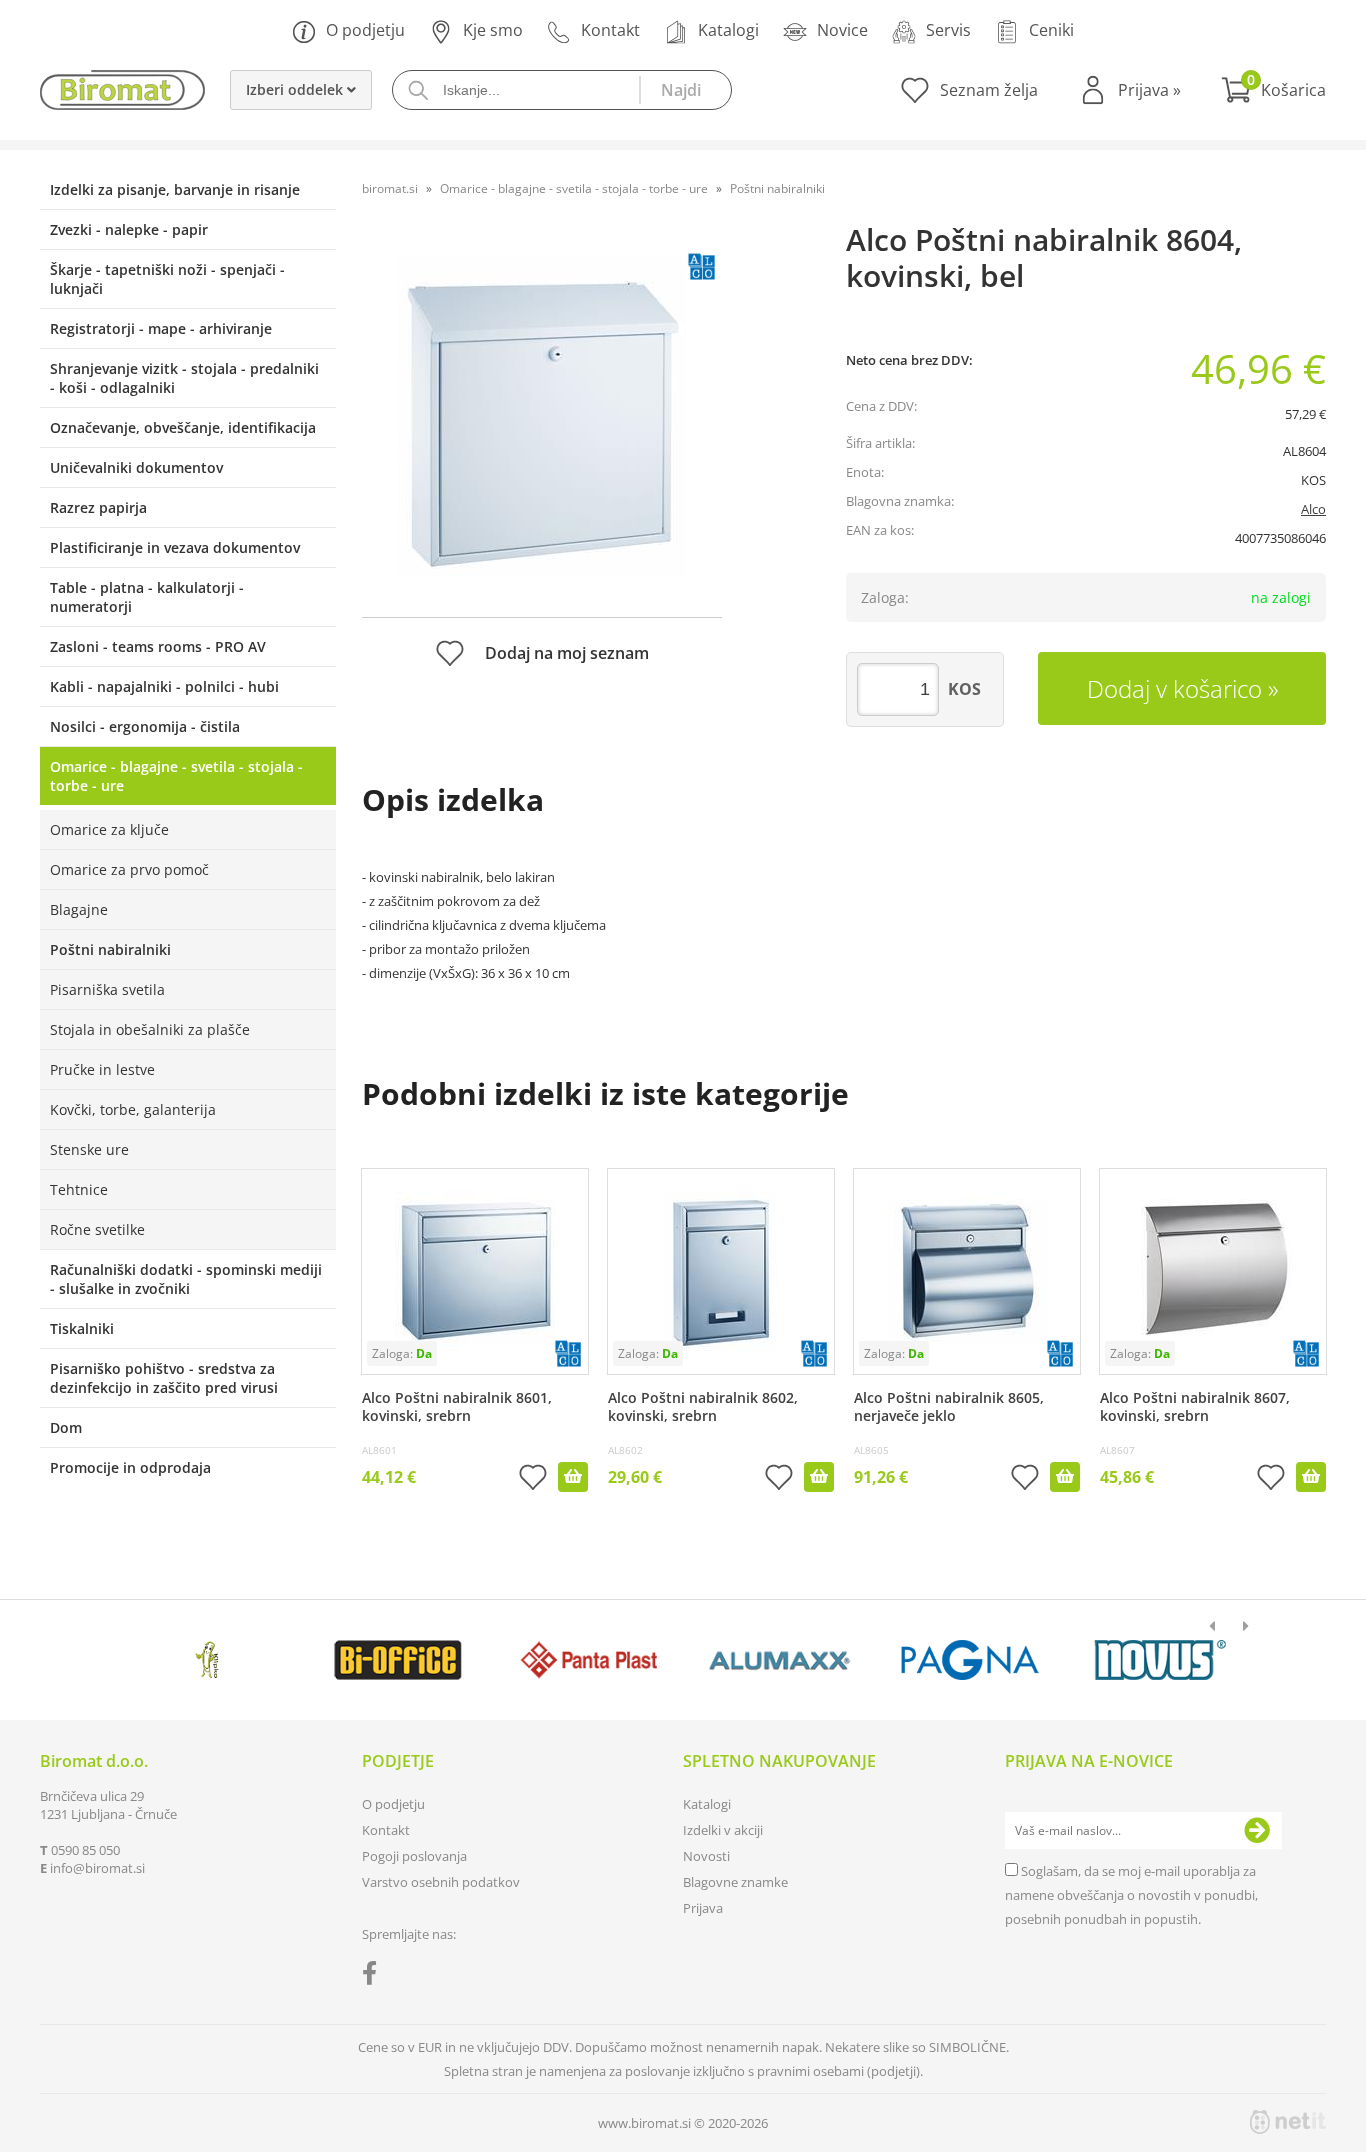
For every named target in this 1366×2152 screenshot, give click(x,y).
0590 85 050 (85, 1850)
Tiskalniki (82, 1328)
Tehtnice (79, 1189)
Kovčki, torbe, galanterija (133, 1109)
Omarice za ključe (109, 829)
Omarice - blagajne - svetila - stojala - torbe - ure (176, 776)
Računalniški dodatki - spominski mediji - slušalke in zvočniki (186, 1279)
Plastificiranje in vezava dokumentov (175, 547)
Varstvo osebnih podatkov (441, 1882)
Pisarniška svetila (107, 989)
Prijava (1149, 90)
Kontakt (610, 30)
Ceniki (1051, 30)
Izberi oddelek (296, 89)
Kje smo (493, 30)
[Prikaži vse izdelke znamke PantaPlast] (588, 1660)
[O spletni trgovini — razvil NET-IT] (1288, 2122)
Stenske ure (89, 1149)
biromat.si (390, 188)
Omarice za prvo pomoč (129, 869)
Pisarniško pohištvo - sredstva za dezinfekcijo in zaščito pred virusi (164, 1378)
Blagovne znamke (735, 1882)
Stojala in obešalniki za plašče (150, 1029)
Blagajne (79, 909)
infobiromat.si (97, 1868)
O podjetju (365, 30)
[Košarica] (1273, 90)
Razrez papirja (98, 507)
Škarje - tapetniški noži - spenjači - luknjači (167, 279)
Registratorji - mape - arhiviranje (161, 328)
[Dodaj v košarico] (573, 1477)
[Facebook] (374, 1977)
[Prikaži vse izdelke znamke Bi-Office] (397, 1660)
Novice (842, 30)
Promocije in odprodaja (130, 1467)
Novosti (706, 1856)
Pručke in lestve (102, 1069)
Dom (66, 1427)
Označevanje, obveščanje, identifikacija (183, 427)
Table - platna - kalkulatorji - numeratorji (147, 597)
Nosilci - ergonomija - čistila (145, 726)
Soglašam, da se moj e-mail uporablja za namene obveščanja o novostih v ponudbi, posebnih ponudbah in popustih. (1131, 1895)
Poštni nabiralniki (110, 949)
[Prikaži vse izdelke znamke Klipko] (207, 1660)
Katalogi (728, 30)
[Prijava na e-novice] (1257, 1831)
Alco (1313, 509)
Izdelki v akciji (723, 1830)
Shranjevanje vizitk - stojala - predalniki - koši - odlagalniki (184, 378)
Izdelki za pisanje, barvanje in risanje (175, 189)
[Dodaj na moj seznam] (533, 1479)
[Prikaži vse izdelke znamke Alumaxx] (779, 1660)
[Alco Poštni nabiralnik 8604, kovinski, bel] (542, 417)
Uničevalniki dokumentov (136, 467)
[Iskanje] (685, 90)
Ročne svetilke (97, 1229)
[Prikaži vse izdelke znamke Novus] (1160, 1660)
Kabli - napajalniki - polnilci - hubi (164, 686)
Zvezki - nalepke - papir (129, 229)
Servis (948, 30)
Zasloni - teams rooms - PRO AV (158, 646)
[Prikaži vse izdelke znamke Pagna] (969, 1660)
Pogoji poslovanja (414, 1856)
